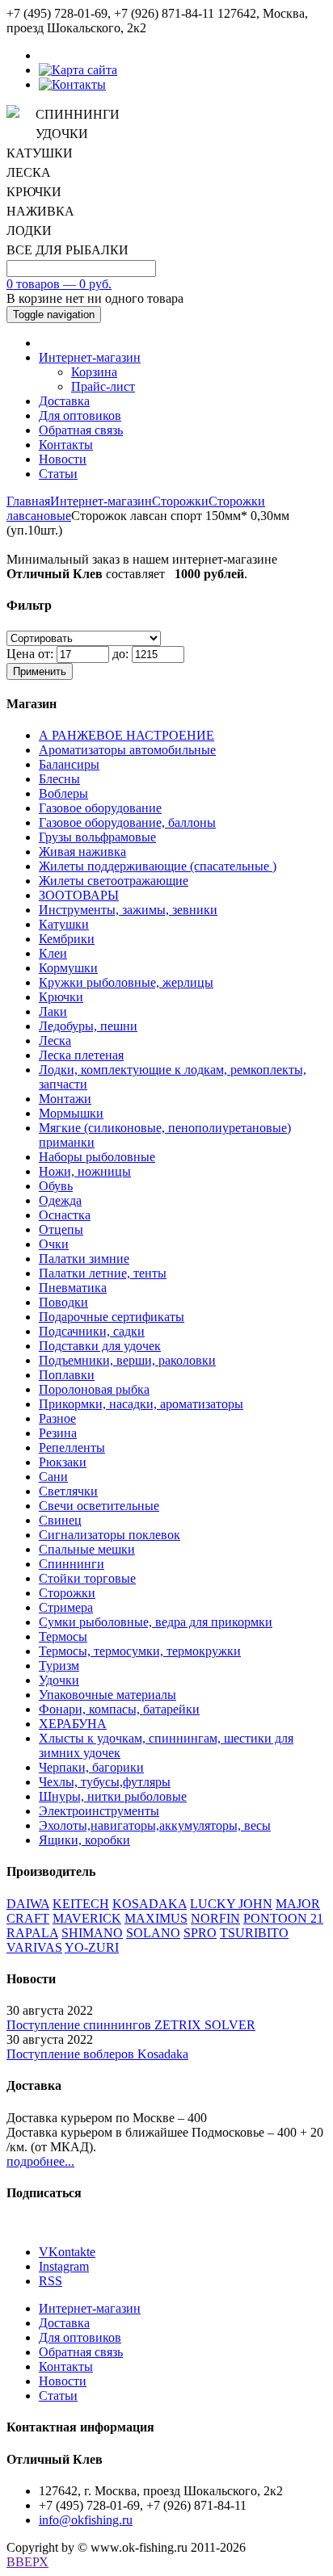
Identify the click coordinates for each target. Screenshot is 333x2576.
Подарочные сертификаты (112, 1317)
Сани (53, 1477)
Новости (63, 459)
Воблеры (63, 793)
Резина (58, 1433)
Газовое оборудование (100, 808)
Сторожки (180, 501)
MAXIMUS (156, 1918)
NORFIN (215, 1918)
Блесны (59, 779)
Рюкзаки (63, 1462)
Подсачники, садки (92, 1331)
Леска (55, 1040)
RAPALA (32, 1933)
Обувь (56, 1186)
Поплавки (67, 1375)
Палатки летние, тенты (103, 1273)
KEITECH (81, 1904)
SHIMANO (92, 1933)
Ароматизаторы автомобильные (127, 750)
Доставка (64, 401)
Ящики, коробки (84, 1840)
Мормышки (71, 1113)
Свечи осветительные (99, 1506)
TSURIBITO (254, 1933)
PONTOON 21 (283, 1918)
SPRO (200, 1933)
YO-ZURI (92, 1947)
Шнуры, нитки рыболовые (113, 1796)
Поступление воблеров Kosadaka (97, 2054)
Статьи (58, 474)
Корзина (94, 372)
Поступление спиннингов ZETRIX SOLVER (131, 2025)
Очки (54, 1244)
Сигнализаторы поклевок (110, 1535)
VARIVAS (34, 1947)
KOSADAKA (150, 1904)
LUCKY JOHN (231, 1904)
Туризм (59, 1666)
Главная (28, 501)
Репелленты (72, 1447)
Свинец (60, 1520)
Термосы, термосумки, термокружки (140, 1651)
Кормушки (68, 968)
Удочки (59, 1680)
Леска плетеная (81, 1055)
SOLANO (153, 1933)
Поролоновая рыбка (94, 1389)
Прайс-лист (103, 386)
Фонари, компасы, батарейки (119, 1709)
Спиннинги (72, 1564)
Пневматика (73, 1288)
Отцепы (61, 1229)
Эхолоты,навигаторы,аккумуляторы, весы (155, 1825)
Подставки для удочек (100, 1346)
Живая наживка (82, 852)
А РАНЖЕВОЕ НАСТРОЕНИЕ (126, 735)
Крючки (61, 997)
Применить (40, 671)
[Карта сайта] (78, 70)
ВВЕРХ (27, 2562)
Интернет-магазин (90, 357)
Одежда (60, 1200)
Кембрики (67, 939)
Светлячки (68, 1491)
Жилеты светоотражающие (114, 881)
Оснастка (65, 1215)
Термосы (63, 1636)
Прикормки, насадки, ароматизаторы (141, 1404)
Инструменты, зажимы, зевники (128, 910)
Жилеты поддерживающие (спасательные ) (158, 866)
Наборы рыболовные (97, 1157)
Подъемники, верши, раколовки (127, 1360)
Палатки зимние (84, 1259)
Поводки (63, 1302)
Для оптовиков (80, 415)
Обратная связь (81, 430)
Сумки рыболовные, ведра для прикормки (156, 1622)
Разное (57, 1418)
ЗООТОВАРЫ (79, 895)
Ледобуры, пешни (88, 1026)
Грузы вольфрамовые (97, 837)
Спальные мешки (87, 1549)
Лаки (53, 1011)
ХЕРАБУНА (73, 1724)
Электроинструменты (99, 1811)
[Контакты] (72, 84)
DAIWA (28, 1904)
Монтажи (65, 1099)
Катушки (64, 924)
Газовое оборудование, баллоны (127, 822)
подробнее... (40, 2161)
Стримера (66, 1607)
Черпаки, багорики (91, 1767)
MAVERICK (87, 1918)
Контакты (66, 445)
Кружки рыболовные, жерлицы (126, 982)
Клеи (53, 953)
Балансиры (69, 764)
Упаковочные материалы (107, 1695)
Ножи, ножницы (85, 1171)
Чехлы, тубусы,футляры (105, 1782)
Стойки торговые (87, 1578)
